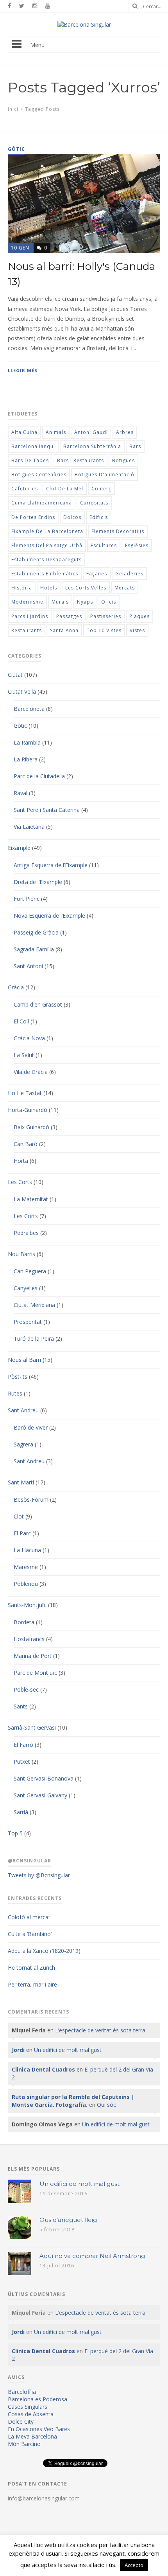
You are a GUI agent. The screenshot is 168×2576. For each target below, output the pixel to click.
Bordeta (24, 1622)
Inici (13, 109)
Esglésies (137, 545)
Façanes (97, 574)
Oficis (109, 602)
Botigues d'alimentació (105, 475)
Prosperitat (28, 1322)
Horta (21, 1161)
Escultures (104, 545)
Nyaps (85, 602)
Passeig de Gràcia (36, 932)
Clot (19, 1516)
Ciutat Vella (22, 691)
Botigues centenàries (39, 475)
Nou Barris (21, 1254)
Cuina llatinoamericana (42, 503)
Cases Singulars (28, 2407)
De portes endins (33, 517)
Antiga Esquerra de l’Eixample (51, 865)
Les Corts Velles (86, 588)
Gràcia (16, 987)
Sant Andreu (23, 1410)
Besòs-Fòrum (31, 1500)
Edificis (99, 517)
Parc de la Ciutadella (39, 776)
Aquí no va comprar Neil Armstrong (92, 2256)
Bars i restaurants (80, 460)
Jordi (18, 2050)
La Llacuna (27, 1550)
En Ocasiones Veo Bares (39, 2429)
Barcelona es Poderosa (38, 2399)
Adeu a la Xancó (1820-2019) (44, 1951)
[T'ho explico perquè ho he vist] (84, 24)
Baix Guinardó (31, 1127)
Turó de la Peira (34, 1339)
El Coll (21, 1021)
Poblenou (26, 1584)
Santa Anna (64, 630)
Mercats (125, 588)
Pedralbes (26, 1233)
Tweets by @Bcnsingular (39, 1875)
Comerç (101, 489)
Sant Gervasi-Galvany (40, 1795)
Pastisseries (106, 616)
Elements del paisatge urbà (47, 545)
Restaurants (27, 630)
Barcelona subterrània (92, 446)
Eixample (19, 848)
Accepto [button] (134, 2565)
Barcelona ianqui (33, 446)
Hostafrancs (29, 1639)
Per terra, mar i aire (32, 1984)
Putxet (22, 1762)
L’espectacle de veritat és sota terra (100, 2030)
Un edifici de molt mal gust (68, 2050)
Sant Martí (21, 1482)
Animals (56, 432)
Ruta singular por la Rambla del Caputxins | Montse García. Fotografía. (73, 2101)
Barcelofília (22, 2392)
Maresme (26, 1567)
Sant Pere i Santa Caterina (47, 810)
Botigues (123, 460)
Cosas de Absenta (31, 2414)
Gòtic (20, 726)
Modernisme (27, 602)
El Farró (23, 1745)
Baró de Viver (31, 1427)
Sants (21, 1706)
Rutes (15, 1393)
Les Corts (20, 1182)
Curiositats (94, 503)
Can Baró (26, 1144)
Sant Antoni (28, 966)
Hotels (49, 588)
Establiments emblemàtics (45, 574)
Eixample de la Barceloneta (47, 531)
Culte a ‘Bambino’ (30, 1934)
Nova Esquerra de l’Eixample (49, 916)
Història (22, 588)
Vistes (137, 630)
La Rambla (27, 742)
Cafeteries (25, 489)
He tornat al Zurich (31, 1968)
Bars (135, 446)
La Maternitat (31, 1199)
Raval (21, 793)
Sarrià (21, 1812)
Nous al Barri (24, 1360)
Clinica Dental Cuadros (43, 2069)
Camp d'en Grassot (38, 1004)
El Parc (22, 1533)
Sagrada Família (34, 949)
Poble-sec (26, 1689)
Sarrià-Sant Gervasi (32, 1727)
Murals (60, 602)
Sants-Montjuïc (27, 1605)
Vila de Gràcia (31, 1072)
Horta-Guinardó (28, 1110)
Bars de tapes (30, 460)
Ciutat (15, 675)
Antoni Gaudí (91, 432)
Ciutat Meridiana (34, 1305)
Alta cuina (24, 432)
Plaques (139, 616)
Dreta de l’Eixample (38, 882)
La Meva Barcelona (32, 2436)
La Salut (24, 1055)
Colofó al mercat (29, 1917)
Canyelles (26, 1288)
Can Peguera (30, 1271)
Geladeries (129, 574)
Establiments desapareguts (46, 559)
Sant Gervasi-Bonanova (44, 1778)
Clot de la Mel (65, 489)
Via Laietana (29, 827)
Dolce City (21, 2421)
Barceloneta (29, 709)
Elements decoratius (118, 531)
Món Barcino (24, 2444)
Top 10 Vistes (104, 630)
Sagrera (23, 1444)
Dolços (72, 517)
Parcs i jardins (30, 616)
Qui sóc (106, 2105)
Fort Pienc (27, 899)
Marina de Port (33, 1656)
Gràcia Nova (29, 1038)
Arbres (125, 432)
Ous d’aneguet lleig (68, 2220)
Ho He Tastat (25, 1093)
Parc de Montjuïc (35, 1673)
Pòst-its (18, 1377)
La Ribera (26, 759)
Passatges (69, 616)
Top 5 (15, 1833)
